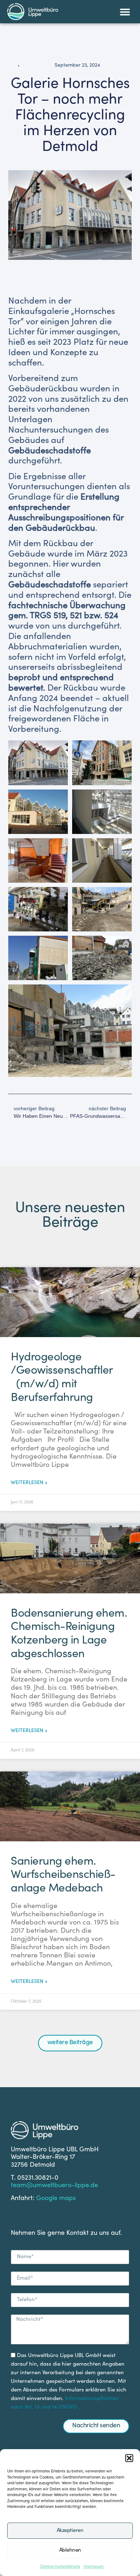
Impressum (94, 2567)
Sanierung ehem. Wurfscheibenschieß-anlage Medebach (63, 1876)
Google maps (56, 2199)
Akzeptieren (70, 2531)
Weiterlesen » (29, 1483)
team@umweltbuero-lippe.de (54, 2186)
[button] (129, 2458)
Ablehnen (70, 2550)
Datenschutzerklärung (60, 2567)
